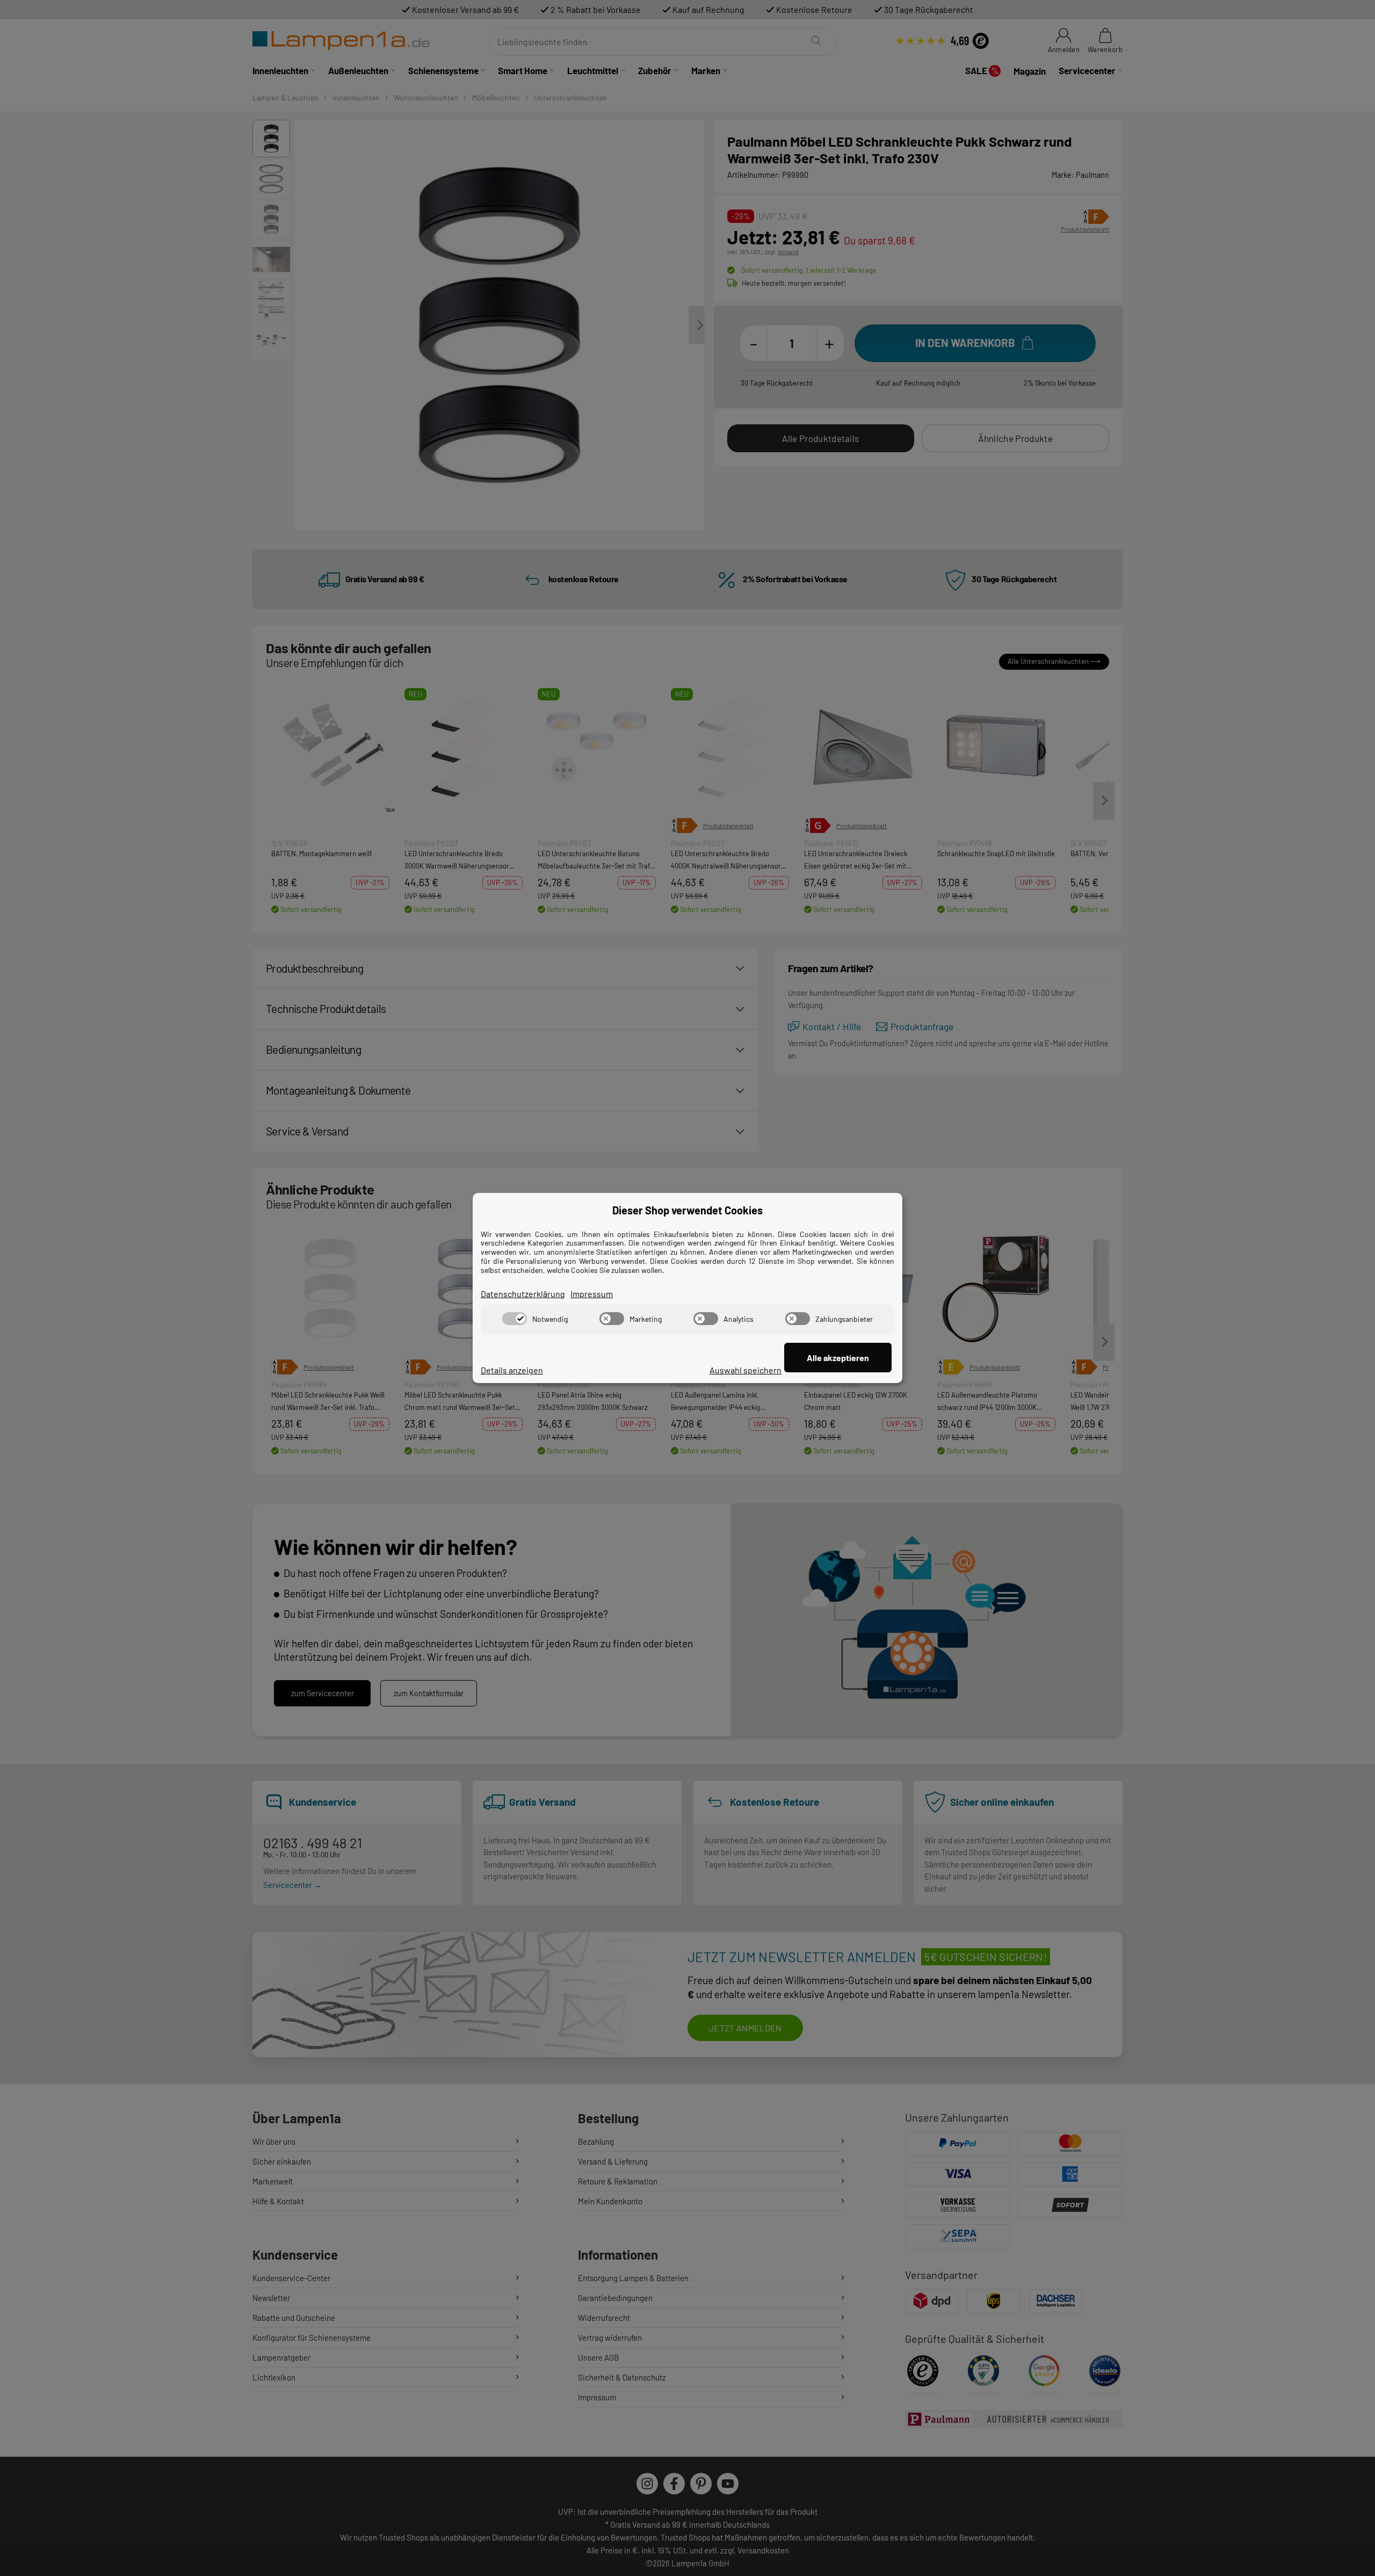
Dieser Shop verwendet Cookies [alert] (687, 1210)
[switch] (515, 1319)
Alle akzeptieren (838, 1358)
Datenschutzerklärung (523, 1294)
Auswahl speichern (746, 1370)
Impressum (592, 1294)
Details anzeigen (512, 1370)
